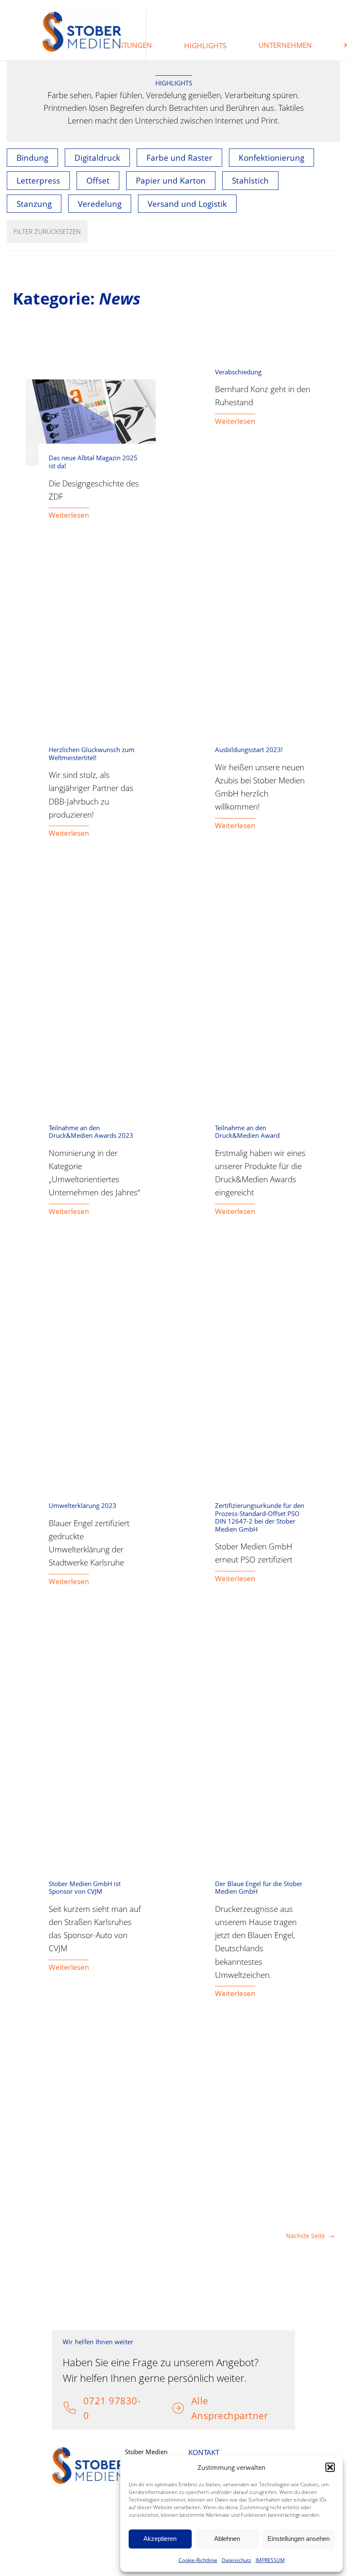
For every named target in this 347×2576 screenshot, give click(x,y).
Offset (98, 180)
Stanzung (34, 204)
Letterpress (38, 180)
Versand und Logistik (187, 204)
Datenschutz (237, 2560)
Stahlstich (250, 180)
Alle (200, 2400)
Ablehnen (227, 2539)
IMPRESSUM (270, 2560)
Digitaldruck (97, 158)
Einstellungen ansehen (299, 2539)
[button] (330, 2467)
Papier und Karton (171, 180)
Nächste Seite (310, 2236)
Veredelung (100, 204)
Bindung (32, 158)
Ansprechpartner (230, 2415)
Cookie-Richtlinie (198, 2560)
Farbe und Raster (179, 158)
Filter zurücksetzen (47, 231)
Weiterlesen (69, 515)
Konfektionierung (271, 158)
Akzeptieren (160, 2539)
